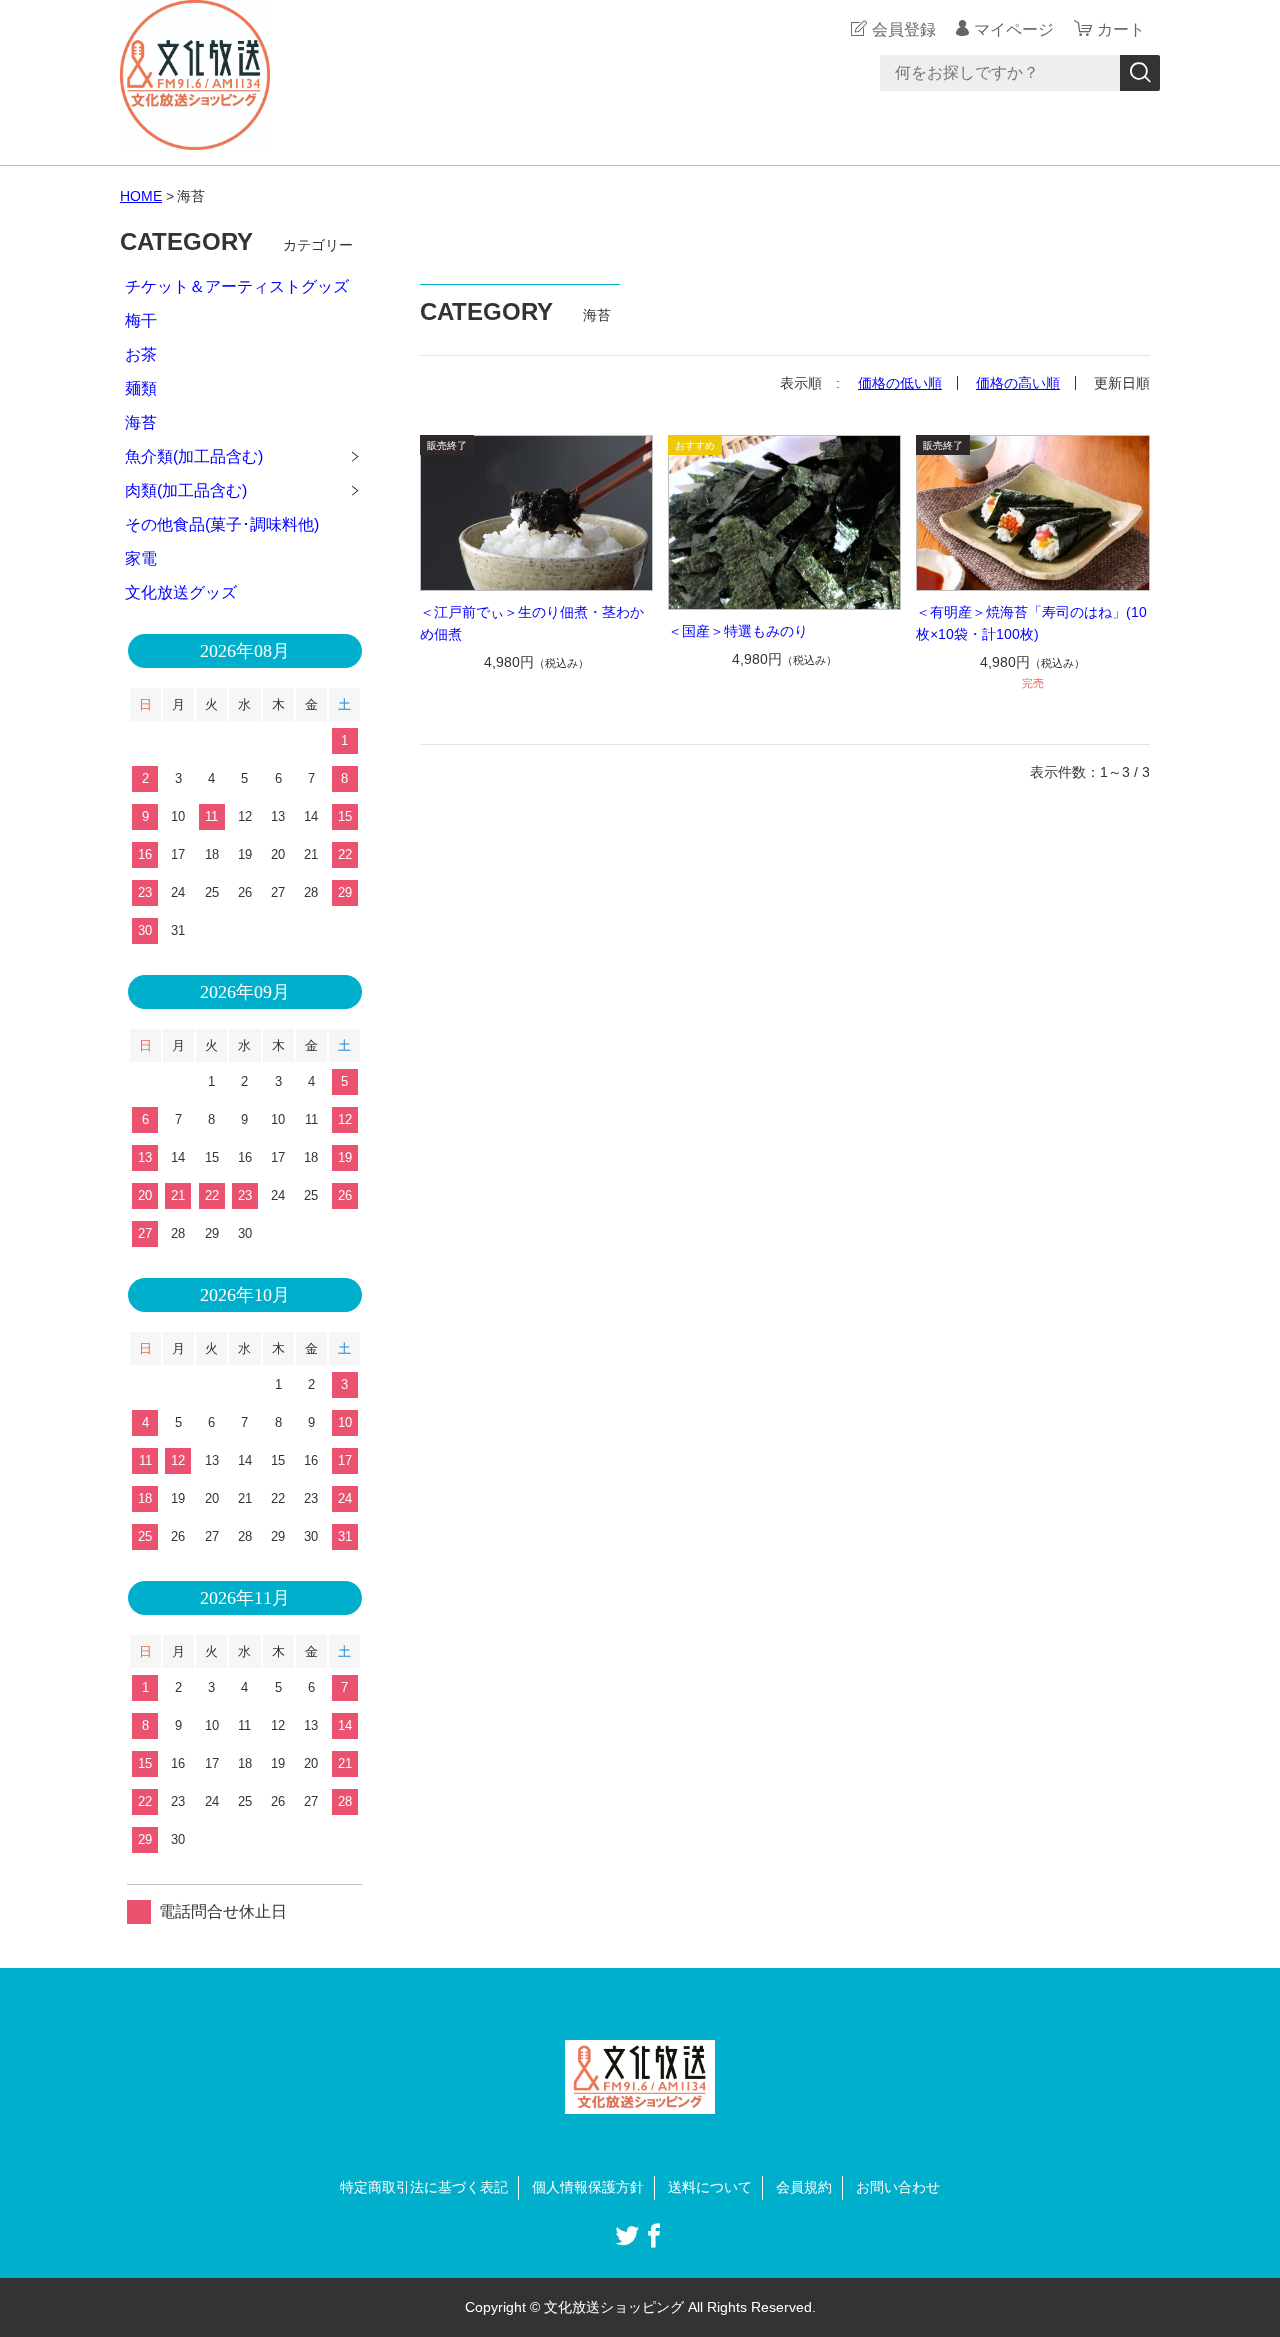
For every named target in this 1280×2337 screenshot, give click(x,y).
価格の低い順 (900, 383)
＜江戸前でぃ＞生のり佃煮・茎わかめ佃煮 (532, 623)
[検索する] (1140, 73)
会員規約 (804, 2187)
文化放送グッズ (181, 592)
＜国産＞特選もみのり (738, 631)
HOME (141, 196)
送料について (710, 2187)
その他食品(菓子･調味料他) (222, 524)
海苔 (141, 422)
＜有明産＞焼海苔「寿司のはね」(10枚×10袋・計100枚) (1031, 623)
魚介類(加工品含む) (194, 456)
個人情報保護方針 (588, 2187)
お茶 (141, 354)
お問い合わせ (898, 2187)
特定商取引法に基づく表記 (424, 2187)
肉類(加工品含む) (186, 490)
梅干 (141, 320)
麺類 (141, 388)
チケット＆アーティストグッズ (237, 286)
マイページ (1014, 29)
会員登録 (904, 29)
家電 (141, 558)
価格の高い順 (1018, 383)
